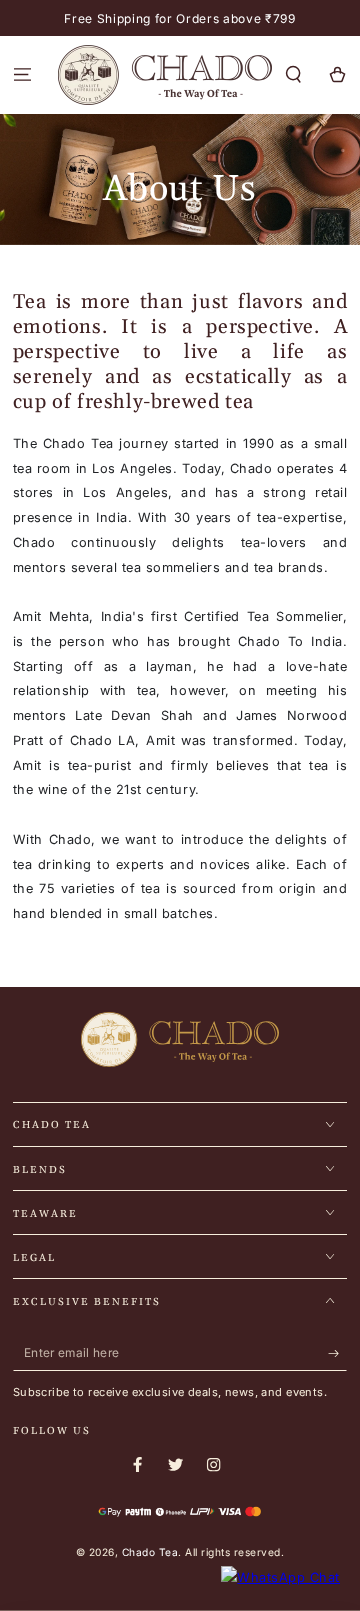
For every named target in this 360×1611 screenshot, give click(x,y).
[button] (294, 75)
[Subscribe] (338, 1353)
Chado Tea (150, 1552)
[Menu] (22, 75)
